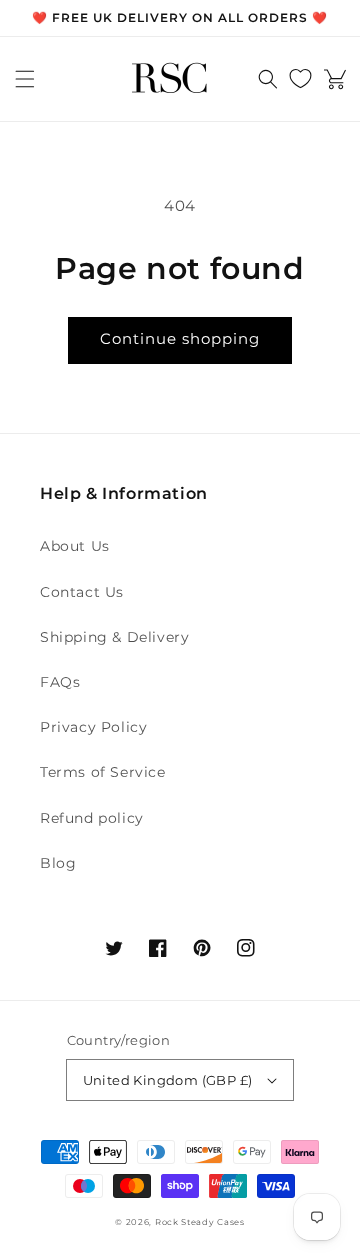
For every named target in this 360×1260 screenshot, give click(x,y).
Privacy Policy (93, 727)
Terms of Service (103, 772)
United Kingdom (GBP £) (168, 1080)
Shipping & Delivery (114, 637)
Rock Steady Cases (200, 1222)
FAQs (60, 682)
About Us (75, 546)
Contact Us (82, 592)
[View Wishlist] (300, 79)
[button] (25, 79)
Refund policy (92, 818)
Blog (58, 863)
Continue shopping (180, 338)
